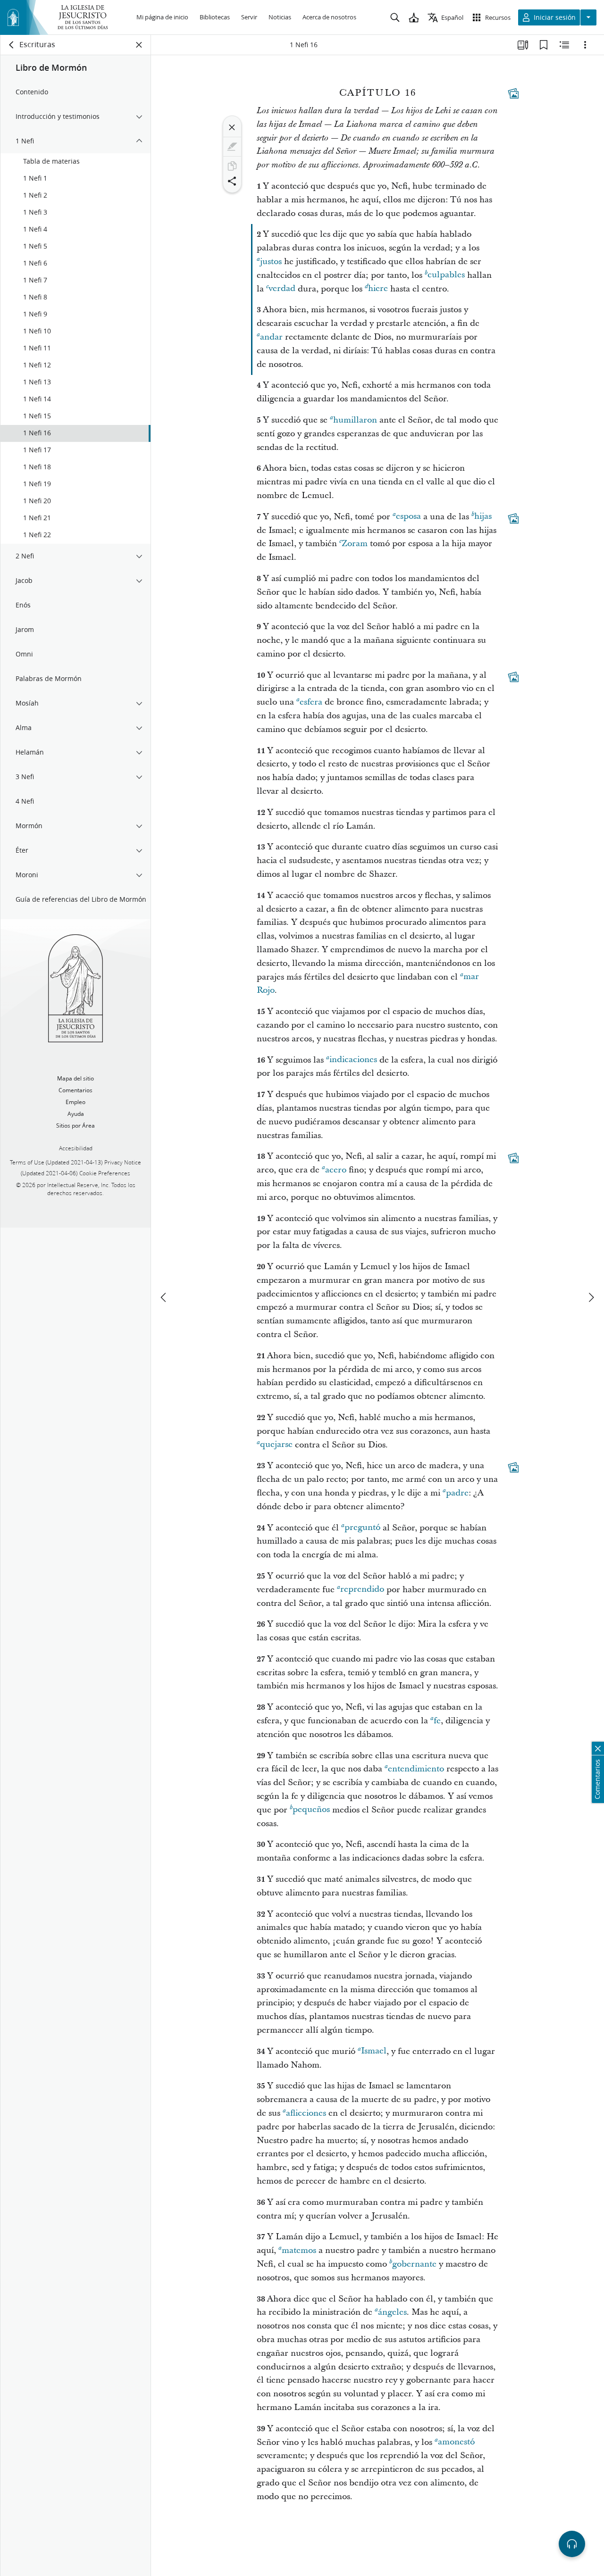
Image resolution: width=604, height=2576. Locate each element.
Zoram (355, 544)
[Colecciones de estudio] (523, 45)
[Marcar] (232, 147)
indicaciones (353, 1060)
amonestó (456, 2442)
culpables (446, 275)
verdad (282, 289)
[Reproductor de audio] (572, 2544)
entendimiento (416, 1769)
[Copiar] (232, 166)
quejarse (276, 1445)
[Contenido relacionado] (564, 45)
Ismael (374, 2051)
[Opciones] (585, 45)
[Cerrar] (232, 127)
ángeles (392, 2312)
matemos (299, 2250)
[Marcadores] (544, 45)
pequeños (311, 1810)
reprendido (362, 1590)
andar (271, 337)
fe (437, 1721)
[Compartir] (232, 181)
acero (336, 1170)
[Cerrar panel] (139, 45)
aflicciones (306, 2113)
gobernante (414, 2264)
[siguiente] (591, 1297)
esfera (311, 702)
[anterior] (164, 1297)
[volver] (12, 45)
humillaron (355, 420)
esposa (408, 517)
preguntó (362, 1528)
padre (457, 1493)
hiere (378, 289)
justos (271, 262)
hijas (483, 517)
